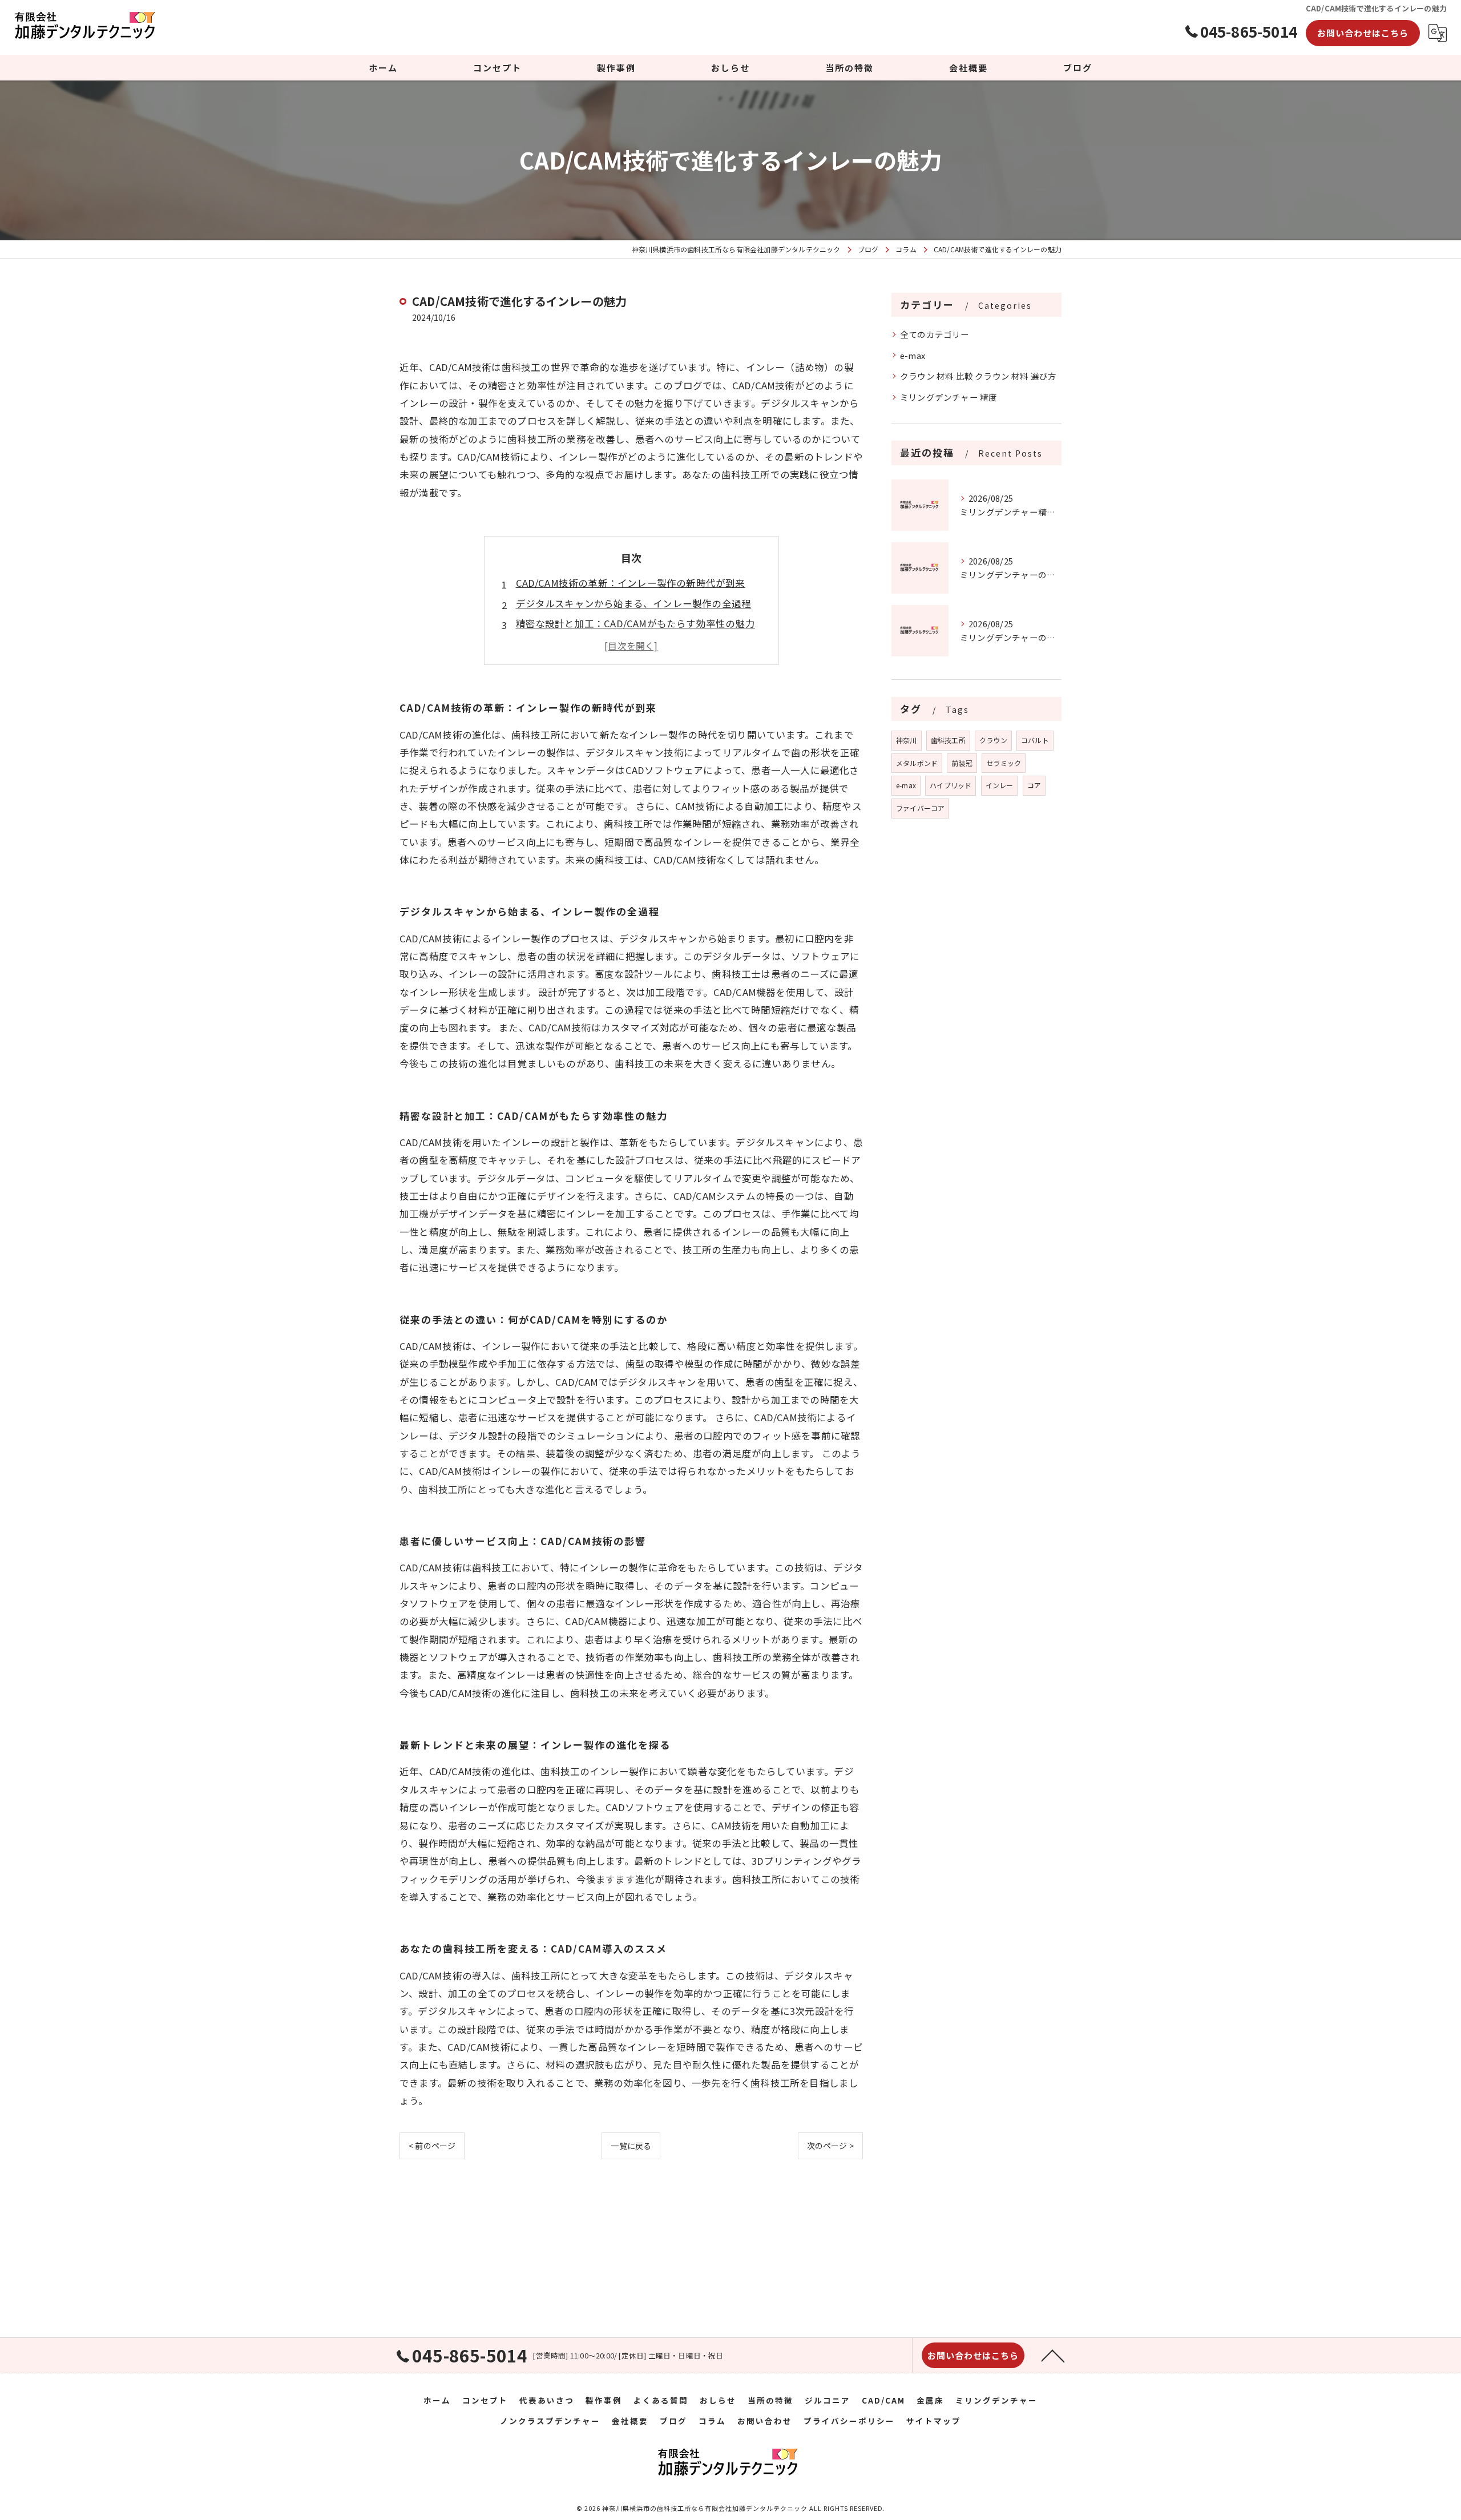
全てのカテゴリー (935, 334)
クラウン (993, 740)
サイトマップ (934, 2421)
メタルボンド (917, 763)
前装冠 (962, 763)
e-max (913, 355)
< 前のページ (432, 2146)
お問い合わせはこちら (1363, 33)
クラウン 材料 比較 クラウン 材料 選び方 (978, 376)
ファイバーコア (920, 808)
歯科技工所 (948, 740)
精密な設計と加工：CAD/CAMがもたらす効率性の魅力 (635, 623)
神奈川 (907, 740)
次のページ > (830, 2146)
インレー (1000, 785)
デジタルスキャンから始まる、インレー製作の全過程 (634, 603)
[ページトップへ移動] (1053, 2355)
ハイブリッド (951, 785)
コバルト (1035, 740)
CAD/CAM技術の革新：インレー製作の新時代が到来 (631, 583)
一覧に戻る (631, 2146)
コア (1034, 785)
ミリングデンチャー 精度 (949, 397)
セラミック (1004, 763)
